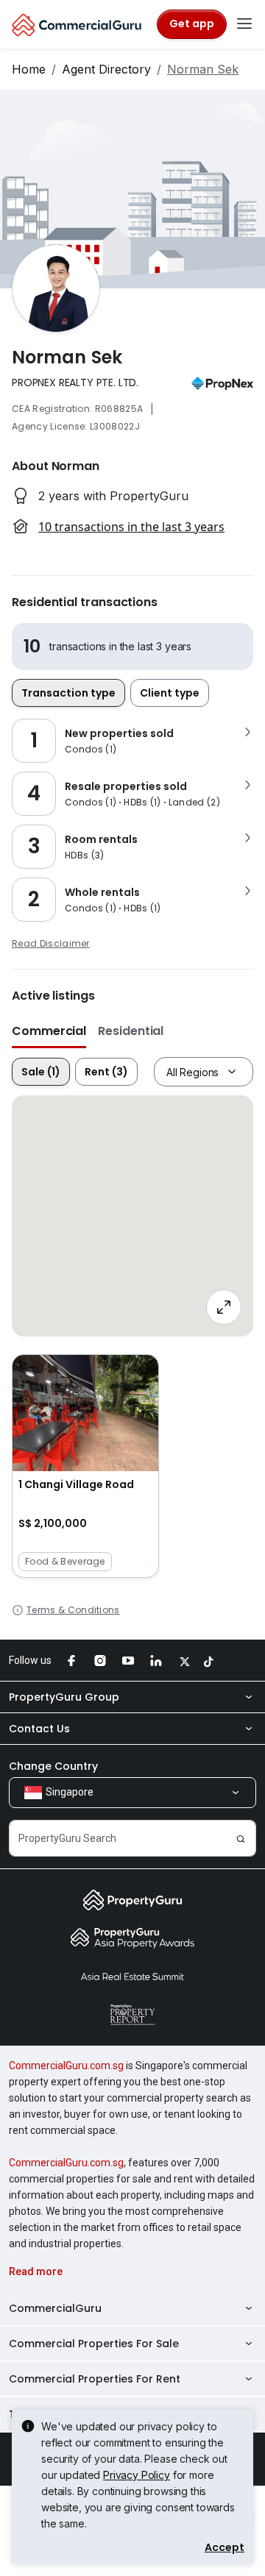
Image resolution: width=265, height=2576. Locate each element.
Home (29, 69)
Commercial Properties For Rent (95, 2379)
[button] (85, 1466)
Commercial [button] (49, 1031)
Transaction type (68, 693)
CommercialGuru (55, 2308)
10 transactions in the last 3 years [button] (131, 527)
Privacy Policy (137, 2475)
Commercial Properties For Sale (94, 2344)
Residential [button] (131, 1031)
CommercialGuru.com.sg (66, 2066)
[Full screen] (224, 1307)
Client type (170, 693)
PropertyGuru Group (64, 1697)
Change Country (53, 1766)
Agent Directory (106, 69)
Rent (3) (106, 1072)
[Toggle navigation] (244, 24)
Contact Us (39, 1729)
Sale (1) (41, 1072)
